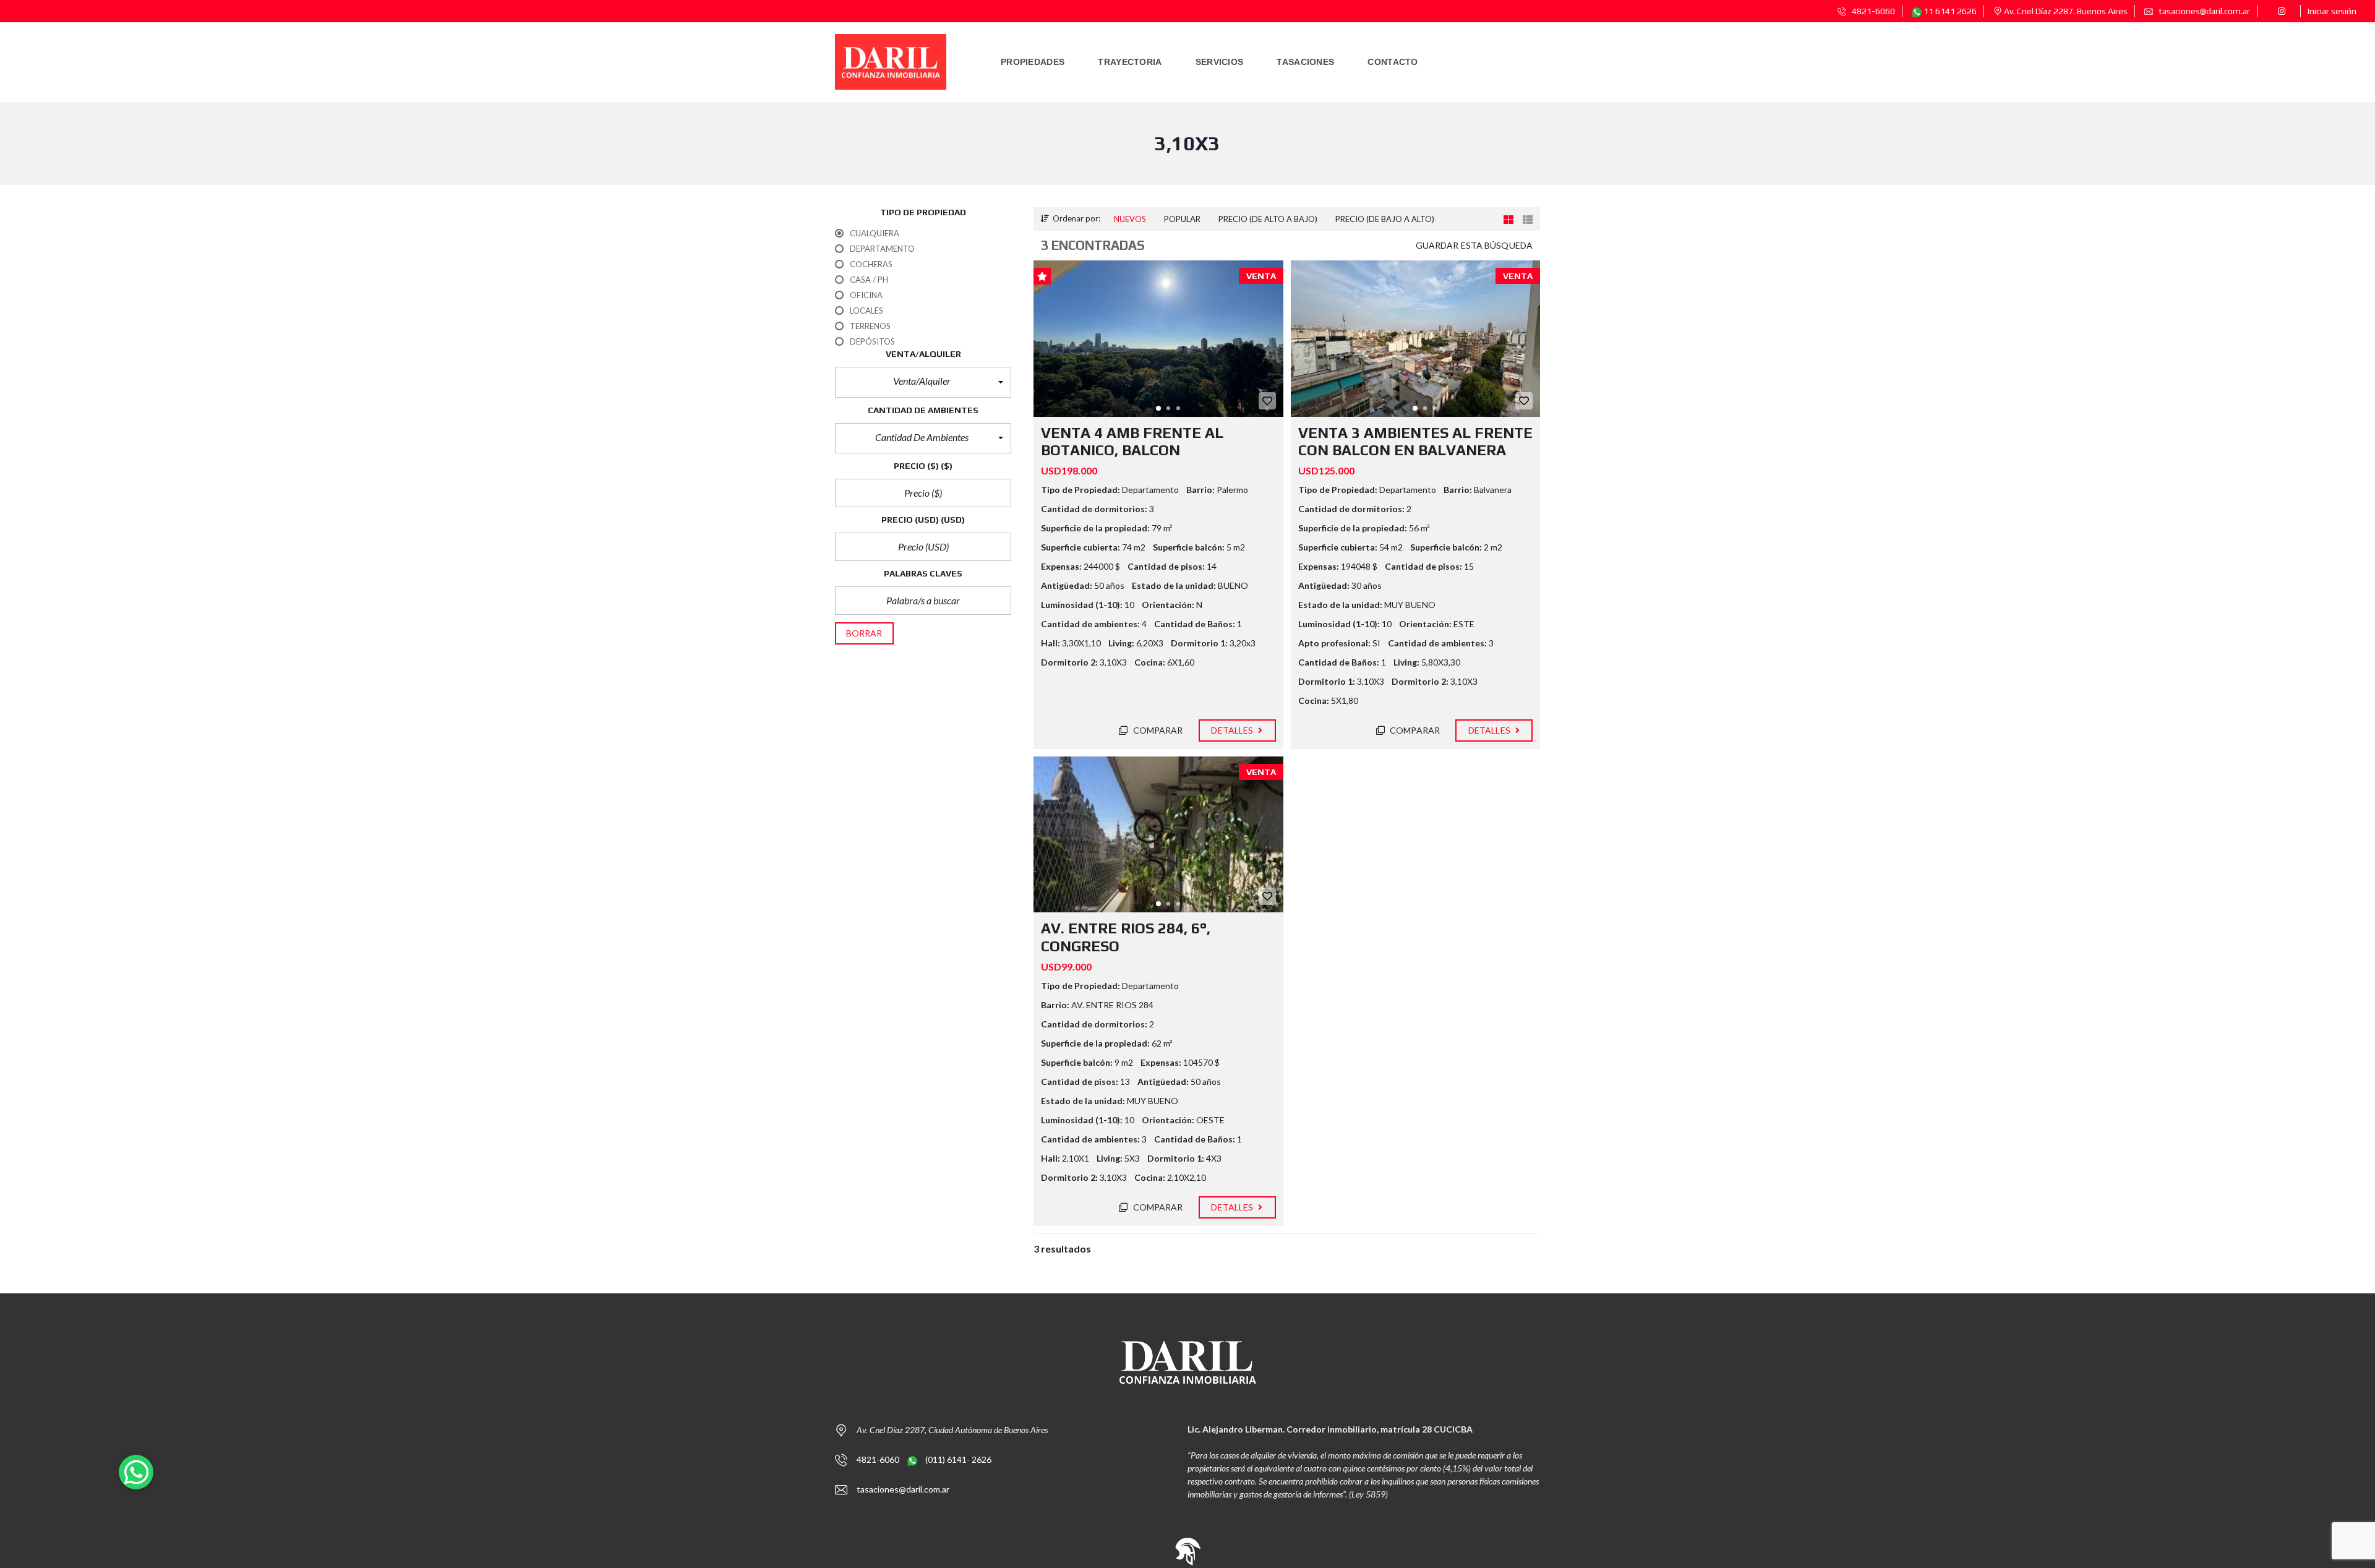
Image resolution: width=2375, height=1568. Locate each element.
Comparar (1157, 730)
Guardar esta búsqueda (1474, 245)
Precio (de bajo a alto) (1385, 219)
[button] (923, 382)
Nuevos (1130, 219)
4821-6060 (1872, 11)
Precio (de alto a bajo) (1268, 219)
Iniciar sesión (2332, 11)
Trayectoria (1130, 62)
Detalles (1233, 730)
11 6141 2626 (1949, 11)
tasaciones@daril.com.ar (2203, 11)
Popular (1182, 219)
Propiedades (1033, 62)
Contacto (1393, 62)
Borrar (864, 633)
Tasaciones (1305, 62)
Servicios (1220, 62)
